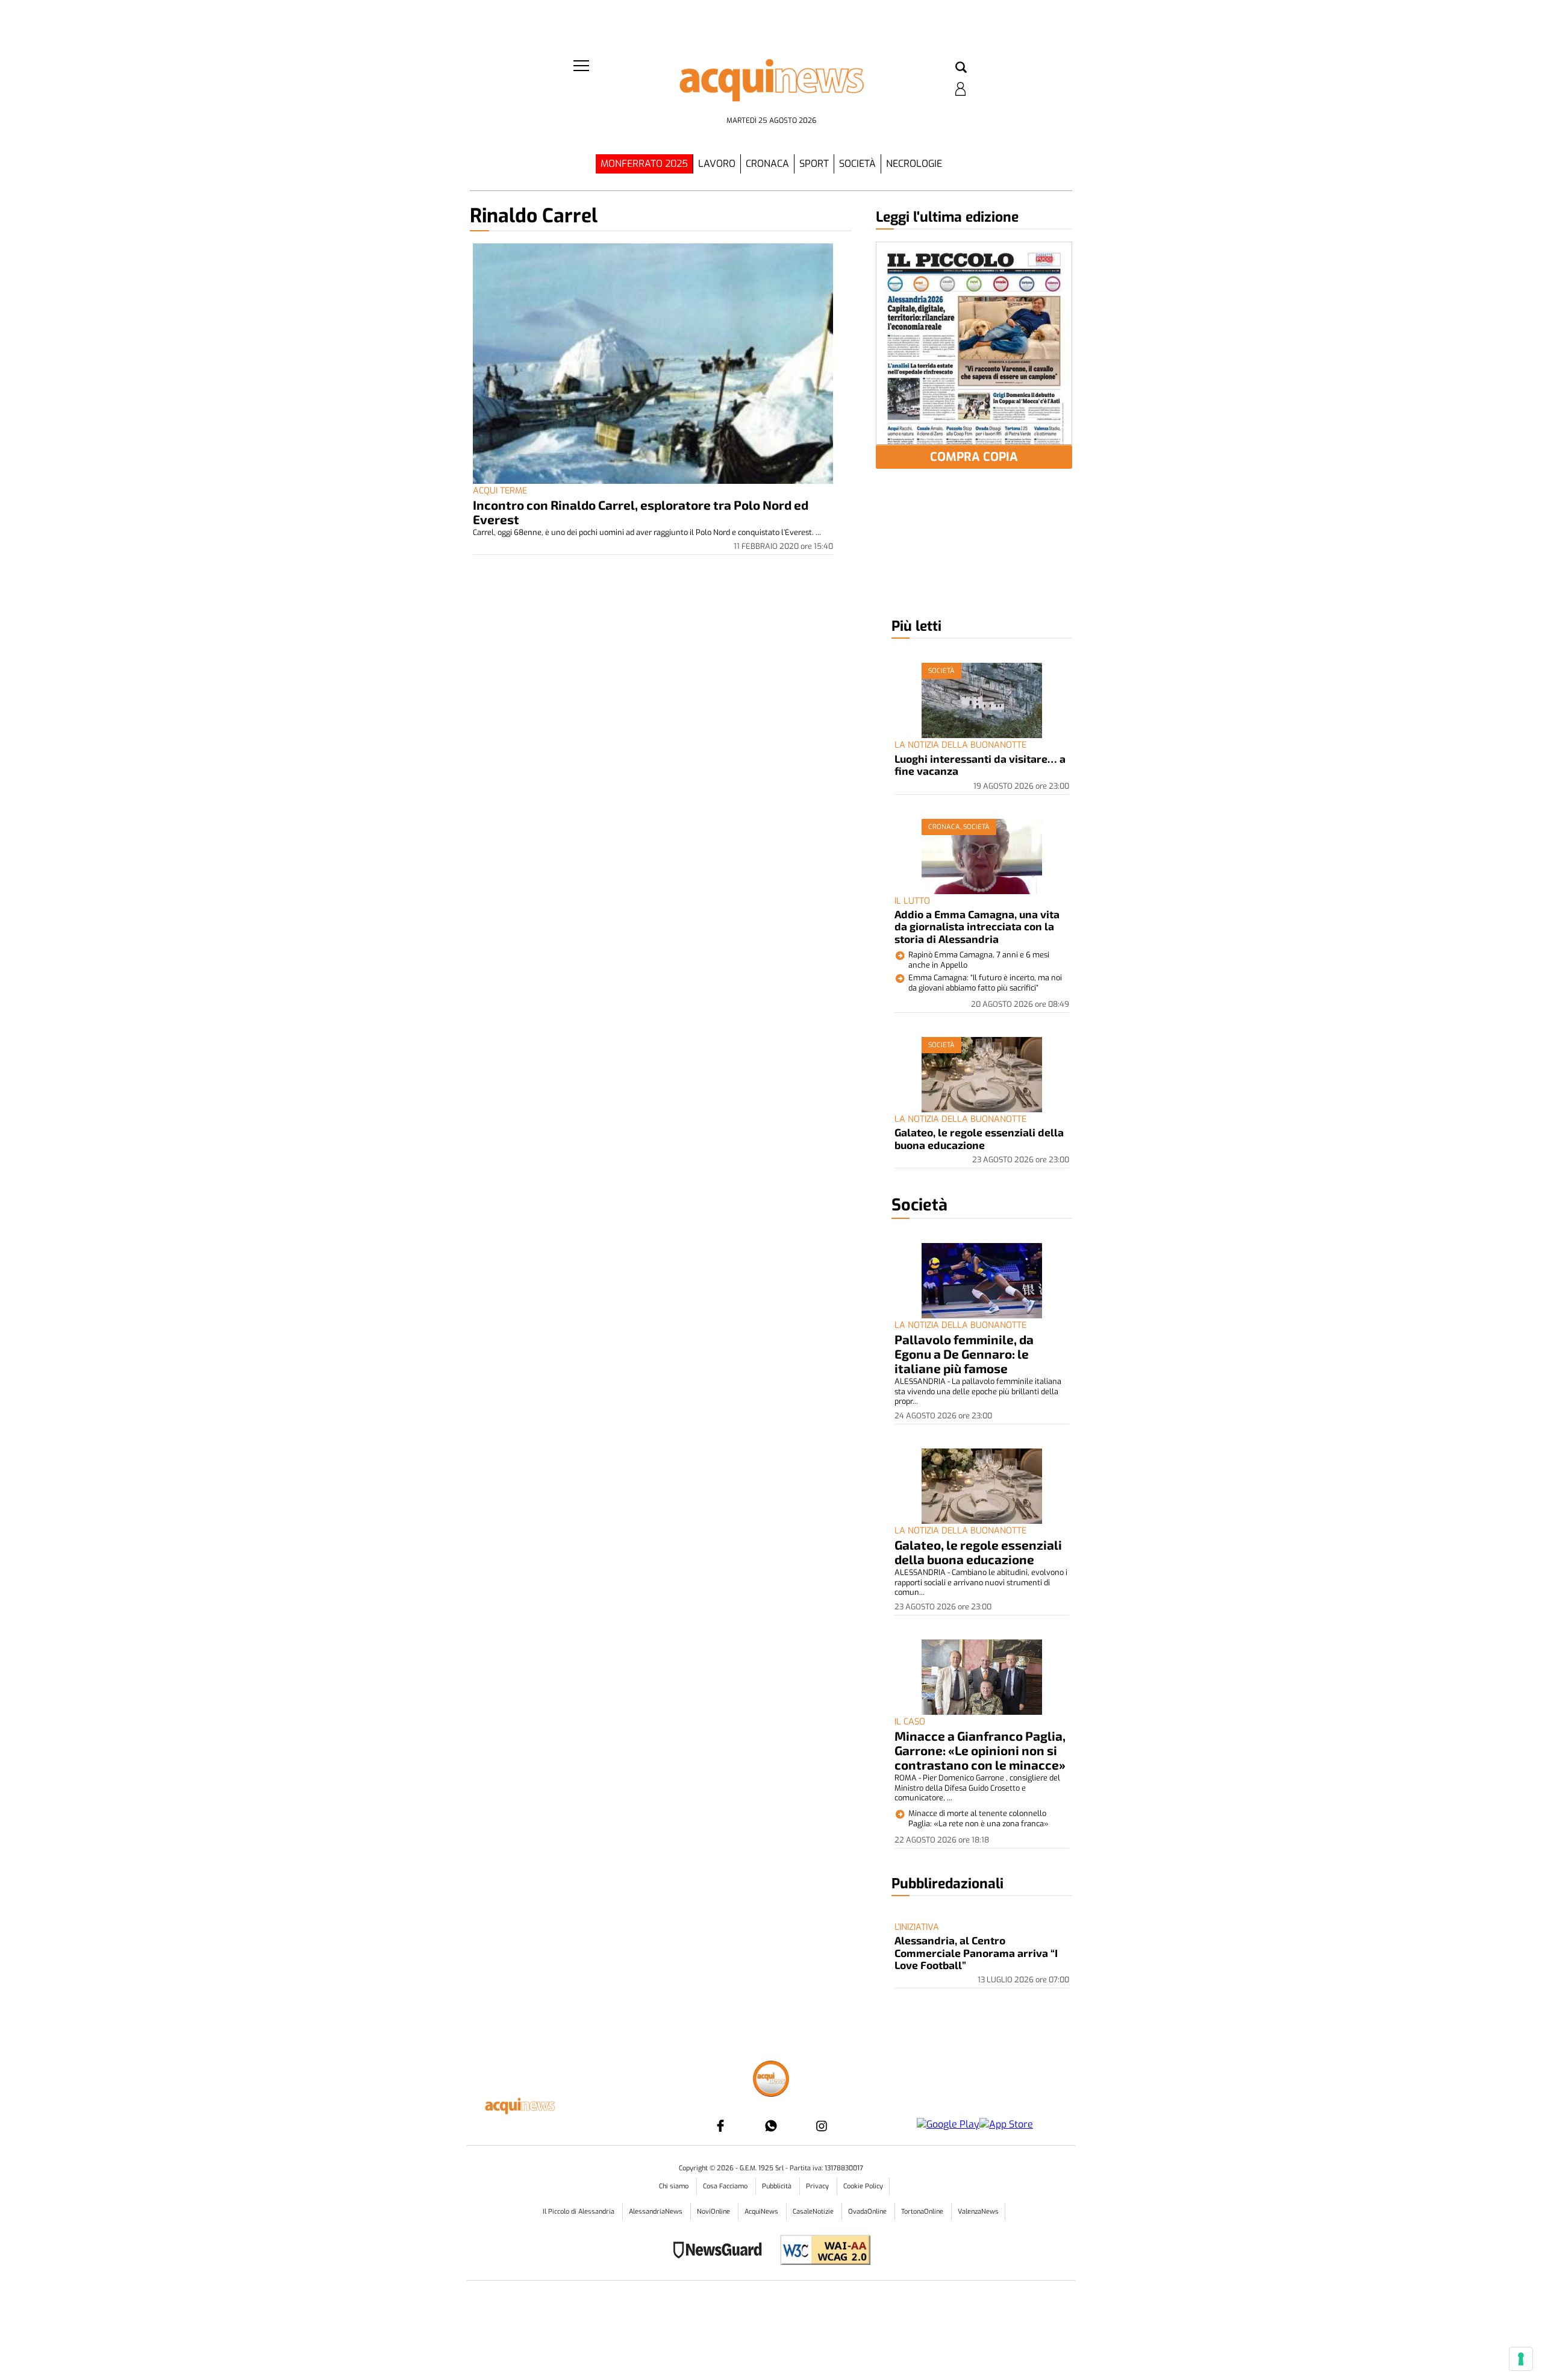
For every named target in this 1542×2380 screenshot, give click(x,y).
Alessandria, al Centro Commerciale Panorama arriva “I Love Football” (976, 1953)
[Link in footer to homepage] (771, 2080)
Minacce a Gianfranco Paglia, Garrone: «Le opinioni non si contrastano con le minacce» (980, 1750)
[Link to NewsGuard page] (721, 2251)
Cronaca (767, 164)
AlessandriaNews (657, 2212)
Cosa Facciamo (726, 2186)
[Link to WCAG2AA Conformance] (821, 2251)
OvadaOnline (868, 2212)
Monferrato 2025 (644, 164)
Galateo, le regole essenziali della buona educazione (979, 1138)
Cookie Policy (863, 2186)
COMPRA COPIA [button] (974, 457)
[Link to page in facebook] (720, 2126)
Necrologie (914, 164)
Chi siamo (675, 2186)
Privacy (818, 2186)
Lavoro (717, 164)
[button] (961, 68)
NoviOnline (714, 2212)
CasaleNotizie (814, 2212)
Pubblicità (778, 2186)
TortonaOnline (923, 2212)
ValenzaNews (978, 2212)
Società (857, 164)
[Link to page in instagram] (822, 2126)
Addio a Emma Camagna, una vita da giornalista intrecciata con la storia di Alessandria (977, 926)
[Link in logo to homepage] (771, 85)
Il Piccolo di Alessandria (579, 2212)
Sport (814, 164)
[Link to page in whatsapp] (771, 2126)
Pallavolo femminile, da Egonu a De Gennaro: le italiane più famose (964, 1354)
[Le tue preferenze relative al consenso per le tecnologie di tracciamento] (1521, 2359)
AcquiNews (762, 2212)
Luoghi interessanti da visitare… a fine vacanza (980, 765)
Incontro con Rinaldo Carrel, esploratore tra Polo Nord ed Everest (641, 512)
